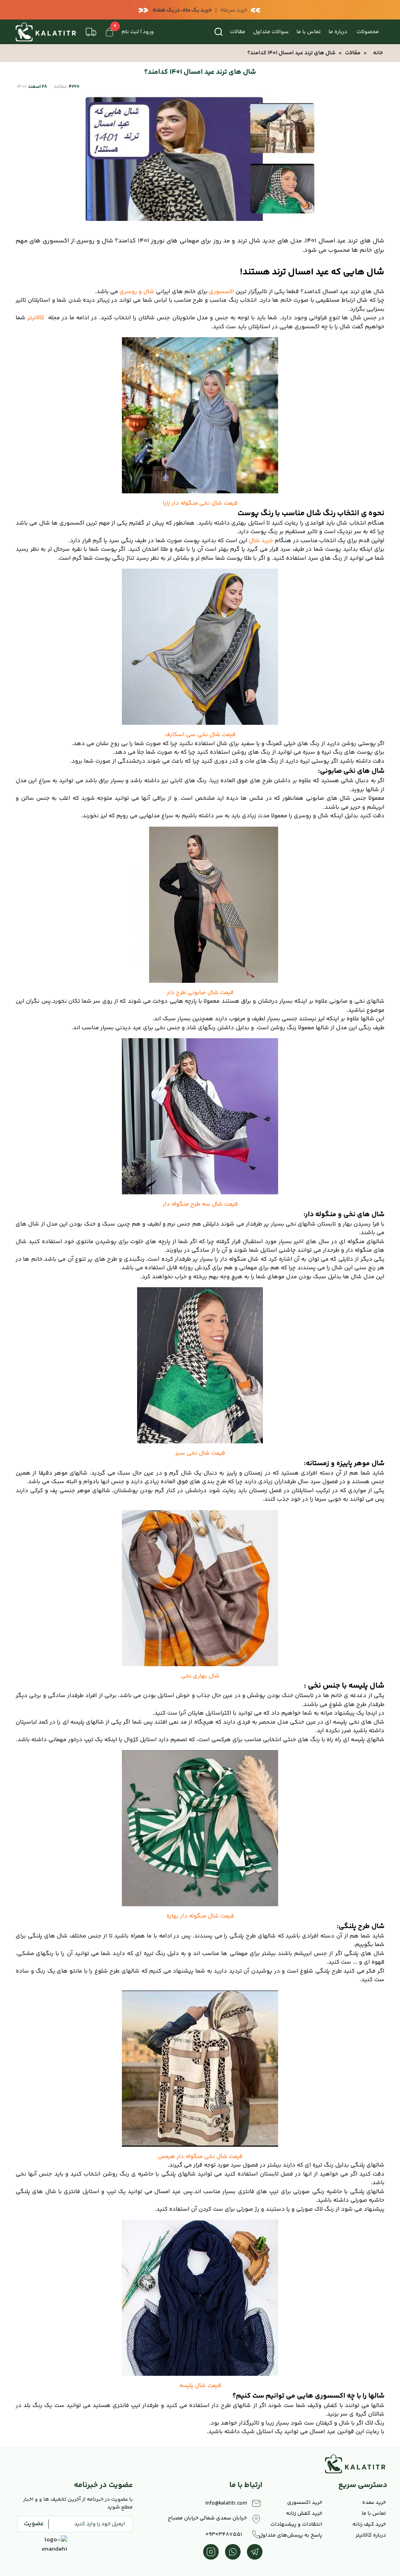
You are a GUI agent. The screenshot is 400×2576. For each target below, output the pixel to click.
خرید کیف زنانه (369, 2524)
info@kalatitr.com (226, 2503)
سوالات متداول (271, 32)
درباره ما (338, 32)
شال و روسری (137, 292)
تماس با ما (309, 32)
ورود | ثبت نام (138, 32)
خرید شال (261, 541)
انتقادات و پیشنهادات (296, 2524)
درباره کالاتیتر (371, 2535)
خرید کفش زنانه (304, 2514)
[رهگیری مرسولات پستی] (91, 32)
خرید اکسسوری (305, 2503)
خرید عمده (374, 2503)
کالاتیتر (36, 318)
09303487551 (224, 2535)
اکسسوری (222, 292)
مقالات (237, 32)
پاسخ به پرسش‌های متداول (293, 2535)
